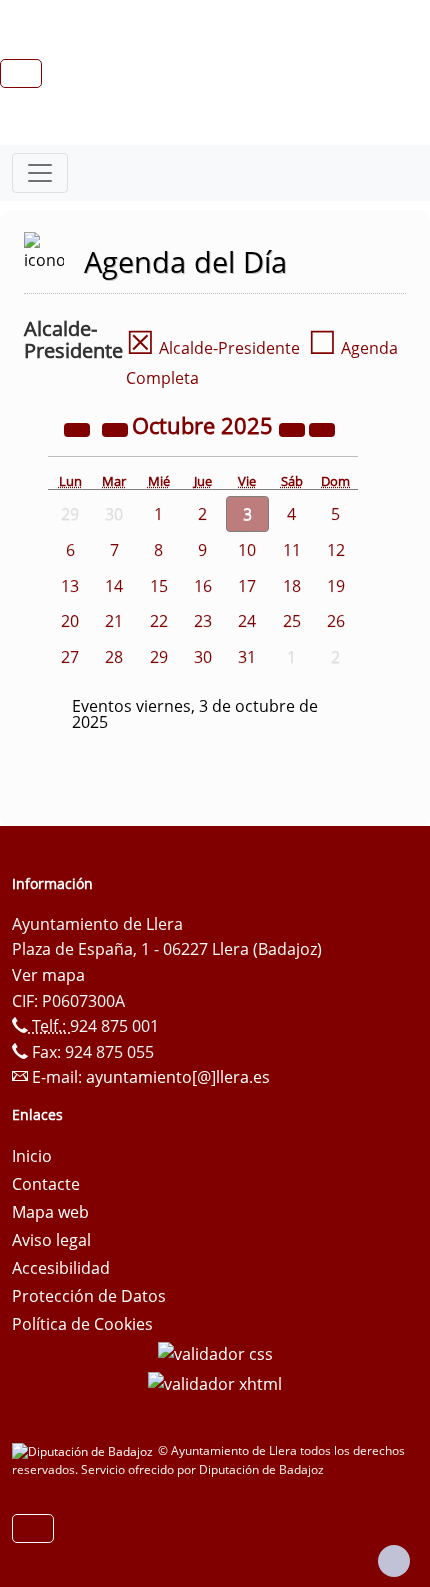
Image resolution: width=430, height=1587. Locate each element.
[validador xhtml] (215, 1382)
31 (247, 657)
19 (336, 586)
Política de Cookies (82, 1324)
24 (247, 621)
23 (203, 621)
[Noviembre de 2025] (322, 428)
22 (159, 621)
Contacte (46, 1184)
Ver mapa (48, 975)
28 (114, 657)
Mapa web (50, 1212)
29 (159, 657)
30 (203, 657)
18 (292, 586)
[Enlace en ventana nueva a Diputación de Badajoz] (85, 1450)
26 (336, 621)
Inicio (32, 1156)
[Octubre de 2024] (79, 428)
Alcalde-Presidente (213, 348)
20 (70, 621)
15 (159, 586)
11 (292, 550)
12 (336, 550)
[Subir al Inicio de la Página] (394, 1561)
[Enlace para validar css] (215, 1352)
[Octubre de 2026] (294, 428)
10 (247, 550)
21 (114, 621)
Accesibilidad (61, 1268)
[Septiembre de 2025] (117, 428)
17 (247, 586)
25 (292, 621)
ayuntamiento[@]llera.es (178, 1077)
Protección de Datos (89, 1296)
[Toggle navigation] (40, 173)
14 (114, 586)
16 (203, 586)
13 (70, 586)
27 (70, 657)
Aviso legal (51, 1240)
